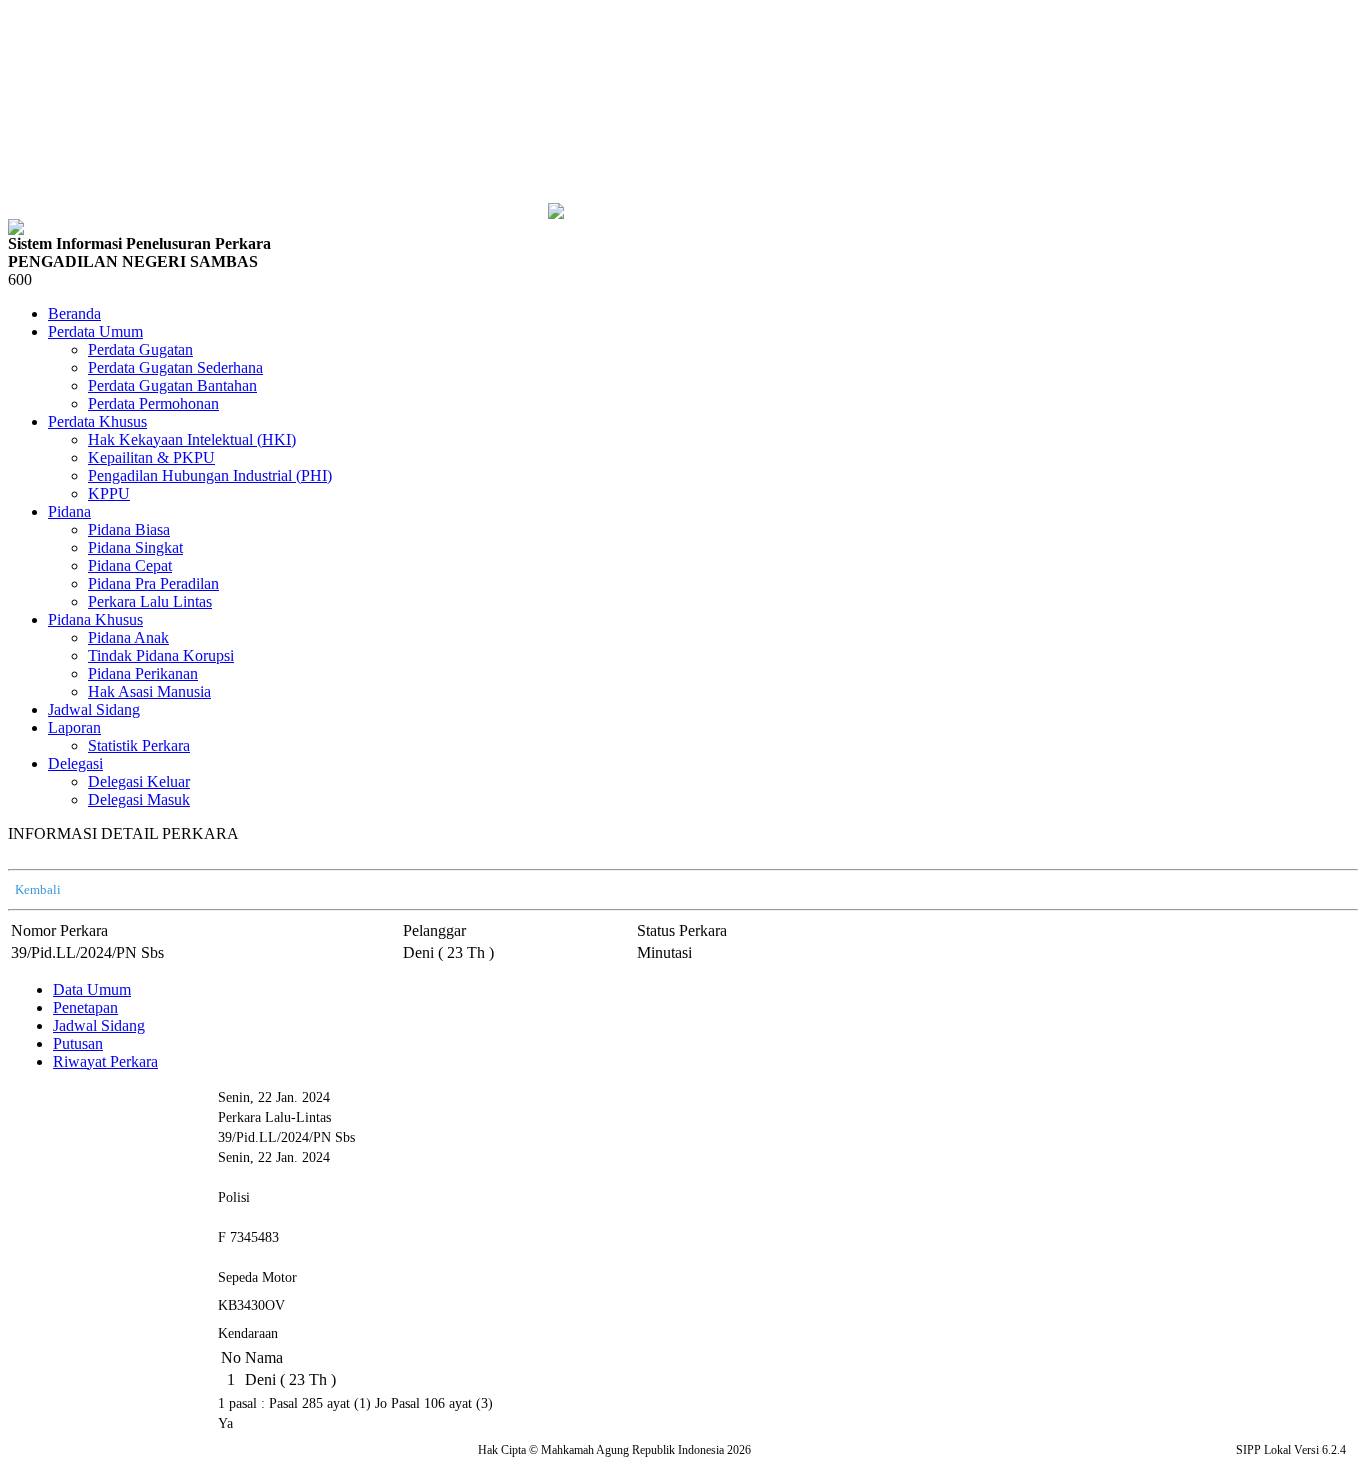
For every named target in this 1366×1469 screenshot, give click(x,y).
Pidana (69, 511)
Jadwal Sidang (99, 1025)
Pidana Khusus (95, 619)
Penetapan (85, 1007)
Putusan (78, 1043)
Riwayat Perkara (105, 1061)
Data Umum (92, 989)
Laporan (74, 727)
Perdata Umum (95, 331)
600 (20, 279)
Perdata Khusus (97, 421)
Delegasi (75, 763)
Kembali (38, 889)
